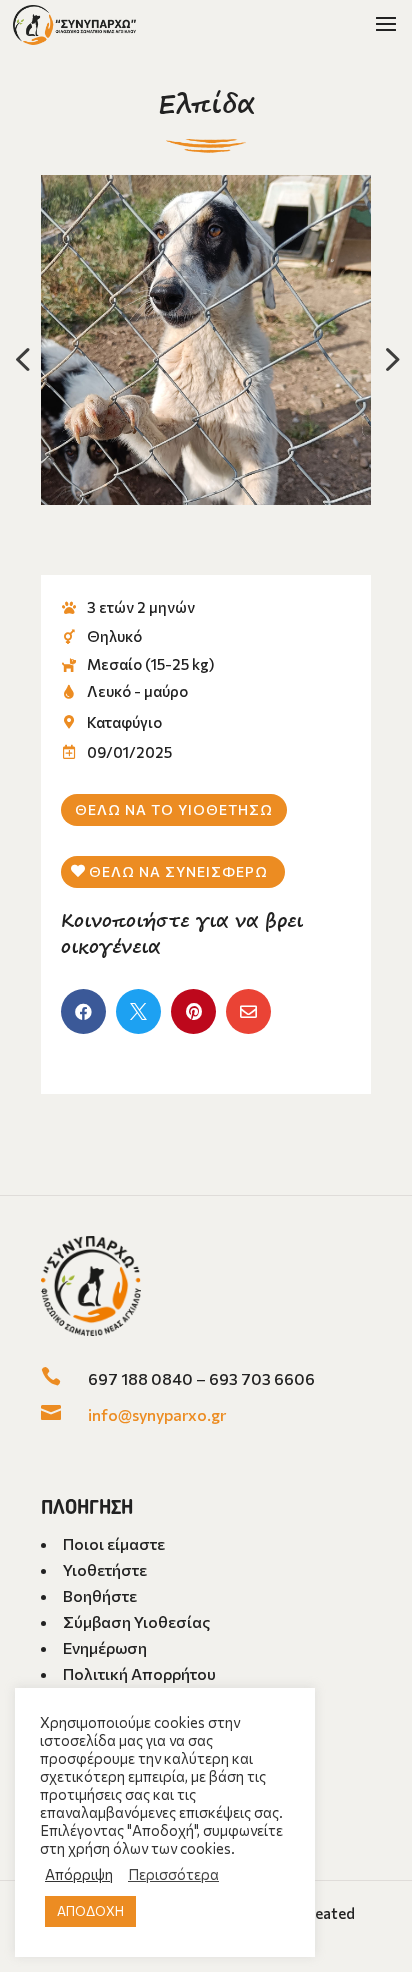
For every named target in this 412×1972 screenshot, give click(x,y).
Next (386, 359)
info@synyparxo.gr (157, 1414)
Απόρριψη (79, 1874)
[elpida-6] (206, 340)
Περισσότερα (173, 1874)
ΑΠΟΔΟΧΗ (90, 1911)
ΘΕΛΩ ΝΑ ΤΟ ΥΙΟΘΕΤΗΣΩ (174, 809)
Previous (26, 359)
